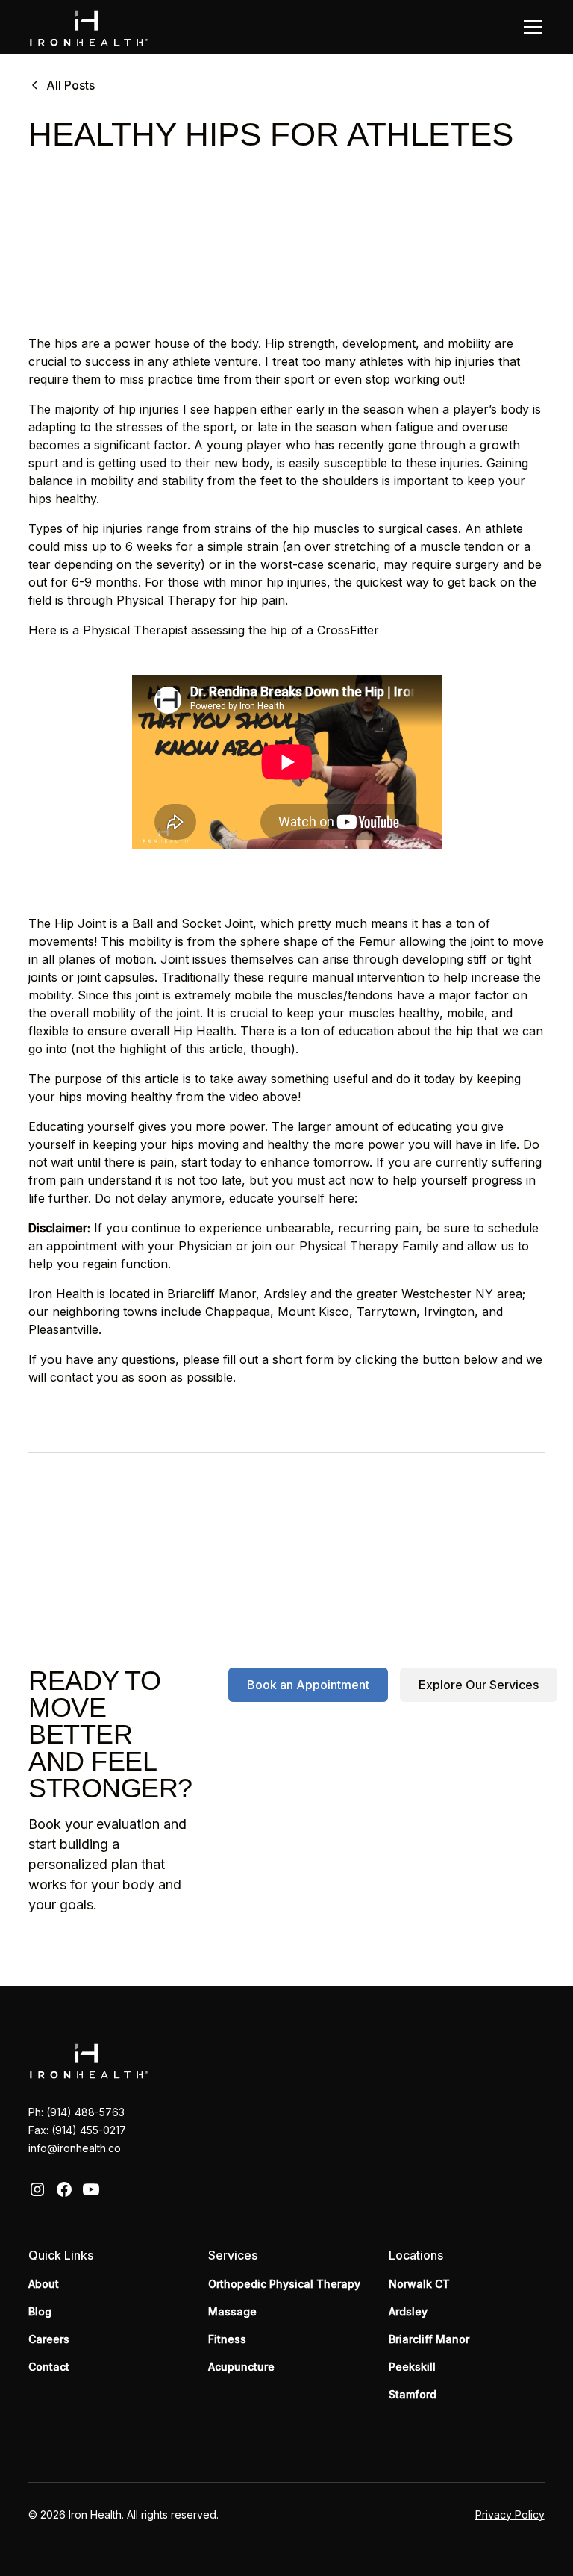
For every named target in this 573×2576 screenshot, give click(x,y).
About (44, 2284)
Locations (416, 2255)
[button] (530, 27)
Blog (40, 2311)
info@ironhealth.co (75, 2148)
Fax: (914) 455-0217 (77, 2130)
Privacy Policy (510, 2514)
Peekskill (412, 2367)
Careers (49, 2339)
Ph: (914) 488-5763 (76, 2112)
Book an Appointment (308, 1685)
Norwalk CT (419, 2284)
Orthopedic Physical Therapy (284, 2284)
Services (233, 2255)
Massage (232, 2311)
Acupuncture (241, 2367)
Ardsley (408, 2311)
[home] (88, 26)
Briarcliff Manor (429, 2339)
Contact (49, 2367)
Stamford (413, 2394)
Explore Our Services (479, 1685)
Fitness (227, 2339)
